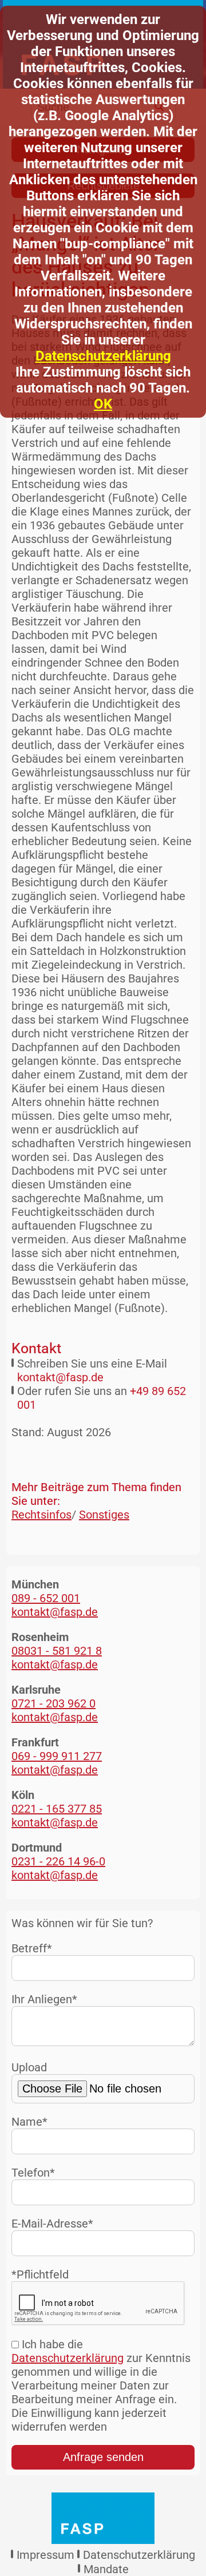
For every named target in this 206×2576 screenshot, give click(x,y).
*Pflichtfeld (40, 2274)
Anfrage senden (103, 2457)
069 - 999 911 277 (57, 1756)
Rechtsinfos (41, 1515)
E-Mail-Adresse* (52, 2224)
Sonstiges (104, 1515)
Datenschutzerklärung (103, 356)
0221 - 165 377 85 (57, 1809)
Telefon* (33, 2173)
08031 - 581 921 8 (57, 1651)
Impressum (45, 2555)
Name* (29, 2122)
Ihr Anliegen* (44, 1999)
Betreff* (32, 1948)
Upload (29, 2067)
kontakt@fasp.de (60, 1377)
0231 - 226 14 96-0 (58, 1861)
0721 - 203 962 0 (54, 1703)
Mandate (106, 2569)
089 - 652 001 (46, 1598)
